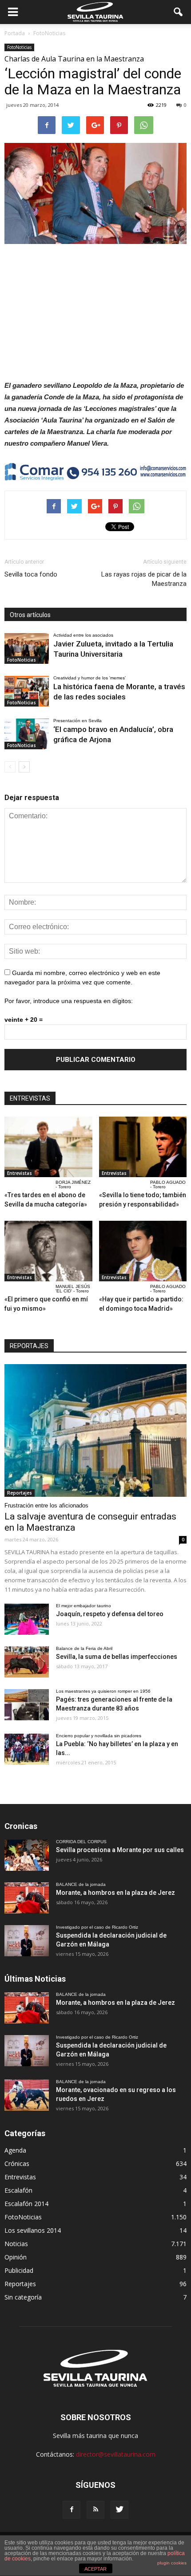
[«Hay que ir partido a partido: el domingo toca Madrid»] (143, 1251)
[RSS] (95, 2510)
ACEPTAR (95, 2569)
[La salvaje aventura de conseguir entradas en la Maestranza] (95, 1430)
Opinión (16, 2257)
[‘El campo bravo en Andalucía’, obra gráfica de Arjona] (27, 734)
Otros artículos (30, 615)
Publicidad (19, 2270)
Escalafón (18, 2190)
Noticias (16, 2244)
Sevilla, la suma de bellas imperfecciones (117, 1657)
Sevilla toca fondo (31, 574)
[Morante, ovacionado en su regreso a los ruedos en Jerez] (27, 2095)
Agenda (15, 2150)
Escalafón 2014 (26, 2204)
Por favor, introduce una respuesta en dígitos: (69, 1001)
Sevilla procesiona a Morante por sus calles (120, 1850)
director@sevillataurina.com (116, 2454)
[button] (179, 12)
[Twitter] (119, 2510)
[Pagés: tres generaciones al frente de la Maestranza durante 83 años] (27, 1705)
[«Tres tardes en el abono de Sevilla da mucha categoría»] (48, 1147)
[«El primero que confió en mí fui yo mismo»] (48, 1251)
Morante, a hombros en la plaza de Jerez (115, 1893)
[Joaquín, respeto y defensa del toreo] (27, 1619)
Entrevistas (20, 1173)
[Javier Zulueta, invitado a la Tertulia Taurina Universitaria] (27, 648)
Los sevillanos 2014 (33, 2230)
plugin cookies (172, 2563)
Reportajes (20, 1493)
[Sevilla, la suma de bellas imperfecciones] (27, 1662)
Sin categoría (23, 2297)
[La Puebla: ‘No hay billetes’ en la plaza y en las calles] (27, 1749)
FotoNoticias (19, 47)
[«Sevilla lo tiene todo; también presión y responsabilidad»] (143, 1147)
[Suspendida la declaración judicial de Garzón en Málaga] (27, 1941)
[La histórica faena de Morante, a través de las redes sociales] (27, 691)
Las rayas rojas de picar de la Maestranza (144, 579)
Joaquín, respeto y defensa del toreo (110, 1614)
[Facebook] (72, 2510)
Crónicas (17, 2164)
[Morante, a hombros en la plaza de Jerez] (27, 1898)
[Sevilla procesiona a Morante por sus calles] (27, 1855)
